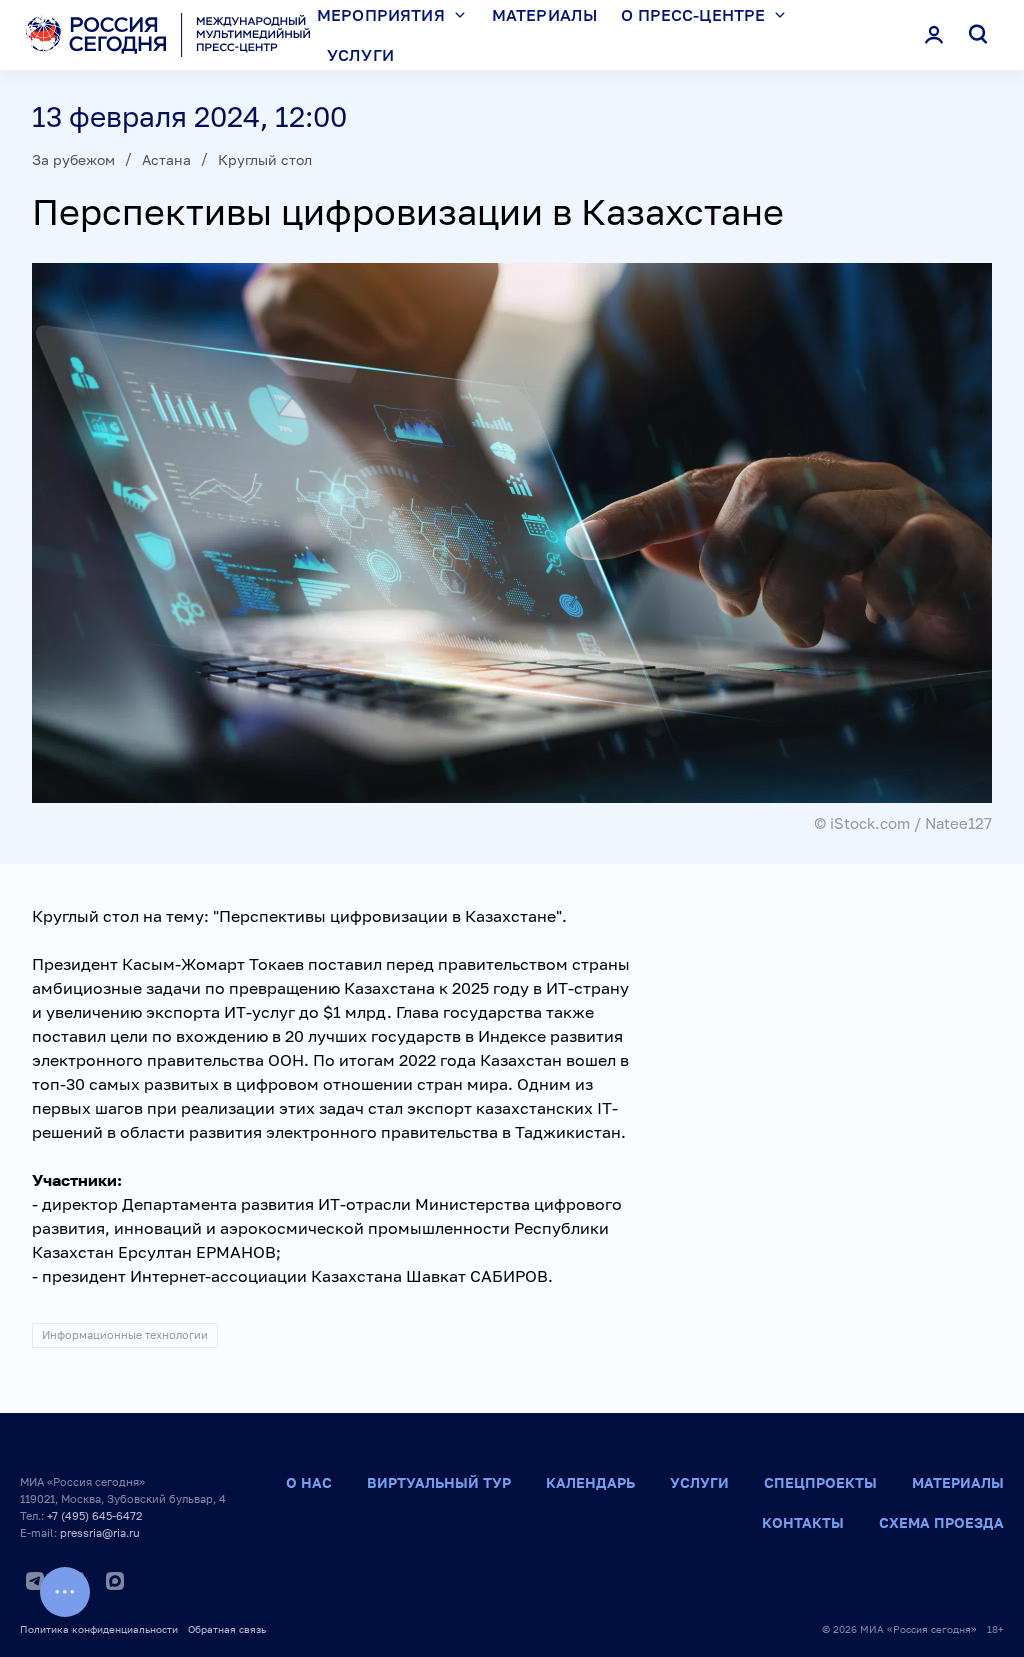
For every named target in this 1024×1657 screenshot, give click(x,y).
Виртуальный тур (439, 1482)
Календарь (590, 1482)
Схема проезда (941, 1522)
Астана (166, 159)
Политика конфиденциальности (99, 1629)
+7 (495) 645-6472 (94, 1515)
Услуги (360, 55)
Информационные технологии (125, 1334)
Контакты (803, 1522)
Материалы (958, 1482)
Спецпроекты (820, 1482)
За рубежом (73, 159)
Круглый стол (265, 159)
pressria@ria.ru (100, 1532)
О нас (309, 1482)
